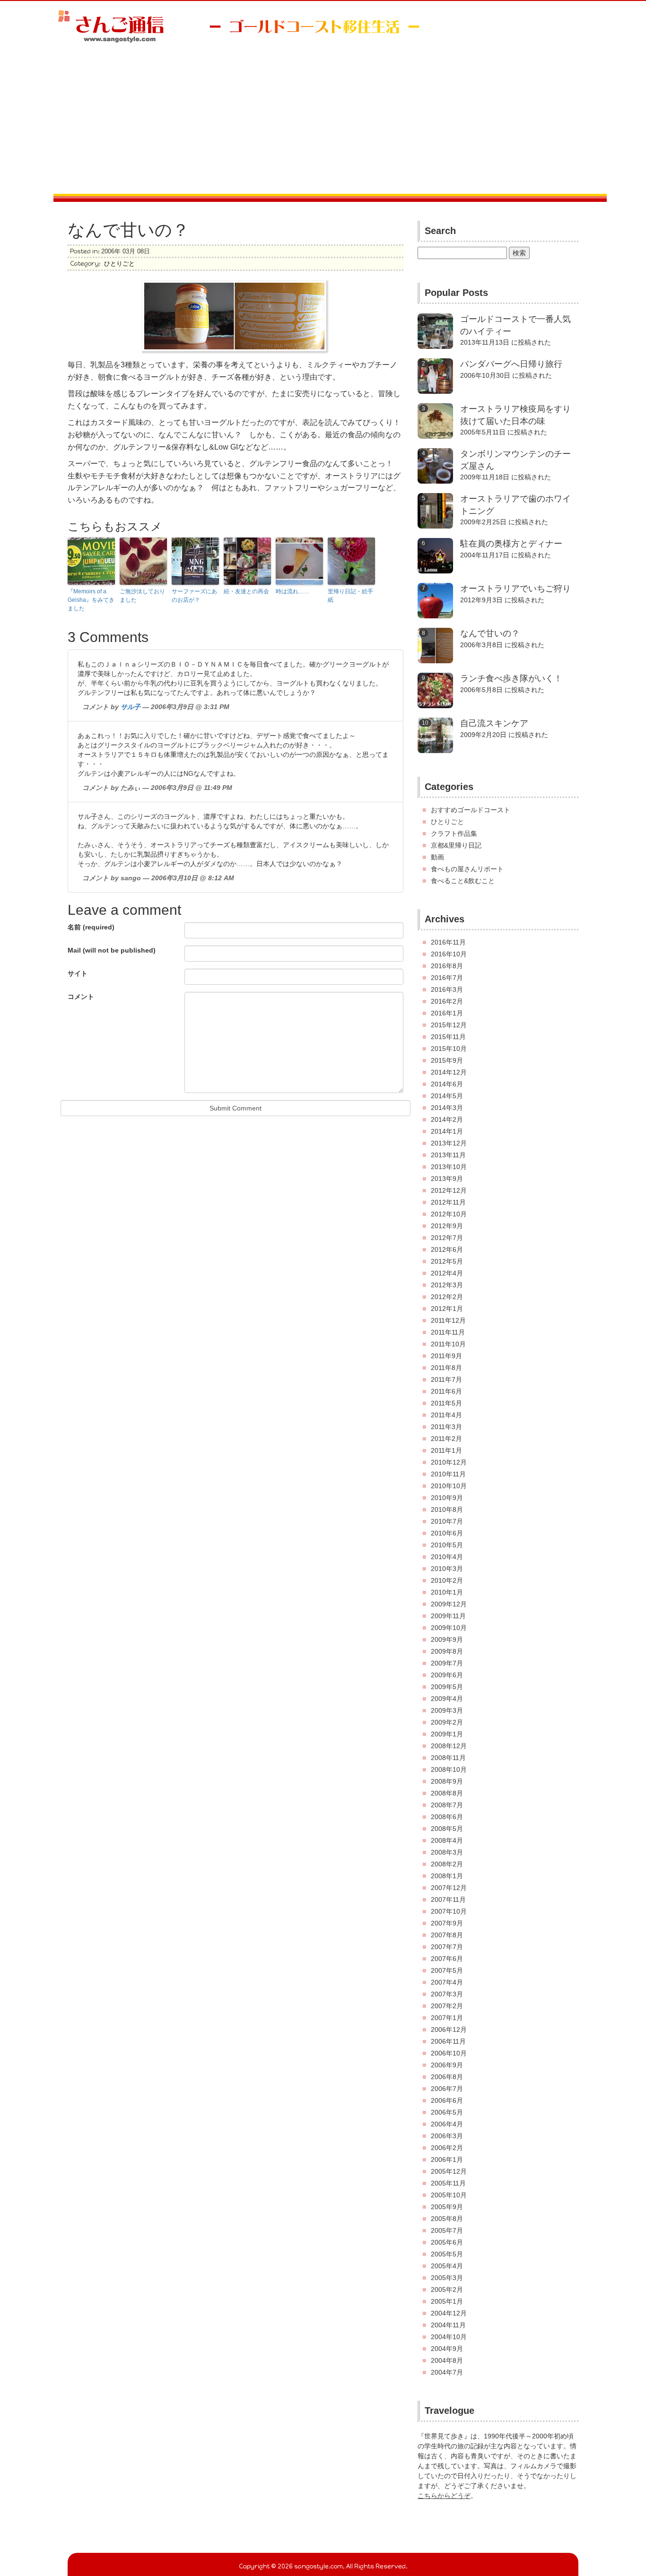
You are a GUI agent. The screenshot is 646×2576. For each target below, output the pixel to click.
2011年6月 (446, 1391)
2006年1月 (447, 2160)
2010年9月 (447, 1498)
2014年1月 (447, 1131)
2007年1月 (447, 2018)
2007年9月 (447, 1923)
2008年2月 (447, 1864)
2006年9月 (447, 2065)
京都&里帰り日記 (456, 845)
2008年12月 (449, 1746)
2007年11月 (448, 1899)
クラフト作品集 (454, 833)
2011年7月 (446, 1379)
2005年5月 (447, 2254)
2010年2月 (447, 1580)
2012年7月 (447, 1238)
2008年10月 (449, 1769)
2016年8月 (447, 966)
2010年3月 (447, 1569)
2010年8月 (447, 1509)
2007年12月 (449, 1888)
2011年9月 (446, 1356)
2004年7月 (447, 2372)
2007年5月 (447, 1970)
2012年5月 (447, 1261)
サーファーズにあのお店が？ (194, 596)
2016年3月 (447, 989)
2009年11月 (448, 1616)
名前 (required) (91, 927)
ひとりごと (119, 264)
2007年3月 (447, 1994)
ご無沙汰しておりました (142, 596)
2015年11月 (448, 1037)
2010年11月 (448, 1474)
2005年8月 (447, 2219)
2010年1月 (447, 1592)
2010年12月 (449, 1462)
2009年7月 (447, 1663)
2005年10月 (449, 2195)
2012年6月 (447, 1249)
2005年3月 (447, 2278)
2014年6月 (447, 1084)
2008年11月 (448, 1758)
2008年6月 (447, 1817)
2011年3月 (446, 1427)
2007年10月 (449, 1911)
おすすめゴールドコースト (471, 810)
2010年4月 (447, 1557)
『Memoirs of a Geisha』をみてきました (91, 600)
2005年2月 (447, 2290)
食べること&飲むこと (463, 881)
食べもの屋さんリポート (467, 869)
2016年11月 (448, 942)
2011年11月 (448, 1332)
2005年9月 (447, 2207)
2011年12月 (448, 1320)
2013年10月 (449, 1167)
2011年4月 (446, 1415)
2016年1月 (447, 1013)
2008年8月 (447, 1793)
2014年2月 (447, 1119)
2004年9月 (447, 2349)
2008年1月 (447, 1876)
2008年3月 (447, 1852)
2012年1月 (447, 1309)
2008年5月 (447, 1829)
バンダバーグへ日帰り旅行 (511, 364)
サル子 (131, 707)
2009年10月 (449, 1628)
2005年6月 (447, 2242)
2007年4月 (447, 1982)
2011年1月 (446, 1450)
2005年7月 (447, 2230)
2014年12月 (449, 1072)
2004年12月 (449, 2313)
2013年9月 (447, 1179)
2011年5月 (446, 1403)
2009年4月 (447, 1699)
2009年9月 (447, 1639)
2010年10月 (449, 1486)
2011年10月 (448, 1344)
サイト (78, 973)
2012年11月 (448, 1202)
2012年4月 (447, 1273)
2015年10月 (449, 1049)
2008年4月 (447, 1840)
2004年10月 (449, 2337)
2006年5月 (447, 2112)
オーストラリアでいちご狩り (515, 589)
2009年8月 (447, 1651)
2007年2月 (447, 2006)
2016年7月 (447, 978)
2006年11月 (448, 2041)
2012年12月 (449, 1190)
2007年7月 (447, 1947)
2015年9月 (447, 1060)
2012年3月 (447, 1285)
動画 (437, 857)
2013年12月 (449, 1143)
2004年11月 (448, 2325)
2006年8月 (447, 2077)
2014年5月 (447, 1096)
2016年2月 (447, 1001)
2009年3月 (447, 1710)
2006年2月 (447, 2148)
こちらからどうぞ (444, 2496)
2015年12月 (449, 1025)
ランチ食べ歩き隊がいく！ (511, 678)
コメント (81, 997)
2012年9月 (447, 1226)
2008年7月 (447, 1805)
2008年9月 (447, 1781)
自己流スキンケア (494, 723)
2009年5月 (447, 1687)
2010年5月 (447, 1545)
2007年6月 (447, 1959)
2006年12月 (449, 2030)
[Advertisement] (323, 123)
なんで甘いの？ (490, 633)
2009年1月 (447, 1734)
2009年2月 (447, 1722)
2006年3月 (447, 2136)
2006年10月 (449, 2053)
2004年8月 (447, 2360)
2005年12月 (449, 2171)
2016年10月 (449, 954)
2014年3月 (447, 1108)
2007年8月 (447, 1935)
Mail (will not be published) (112, 950)
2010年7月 (447, 1521)
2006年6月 (447, 2100)
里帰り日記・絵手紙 (350, 596)
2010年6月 (447, 1533)
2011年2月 (446, 1439)
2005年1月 (447, 2301)
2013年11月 (448, 1155)
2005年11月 (448, 2183)
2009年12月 (449, 1604)
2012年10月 (449, 1214)
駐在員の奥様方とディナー (511, 544)
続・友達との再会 (246, 591)
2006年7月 (447, 2089)
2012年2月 (447, 1297)
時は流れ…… (293, 591)
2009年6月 (447, 1675)
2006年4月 (447, 2124)
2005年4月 (447, 2266)
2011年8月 (446, 1368)
